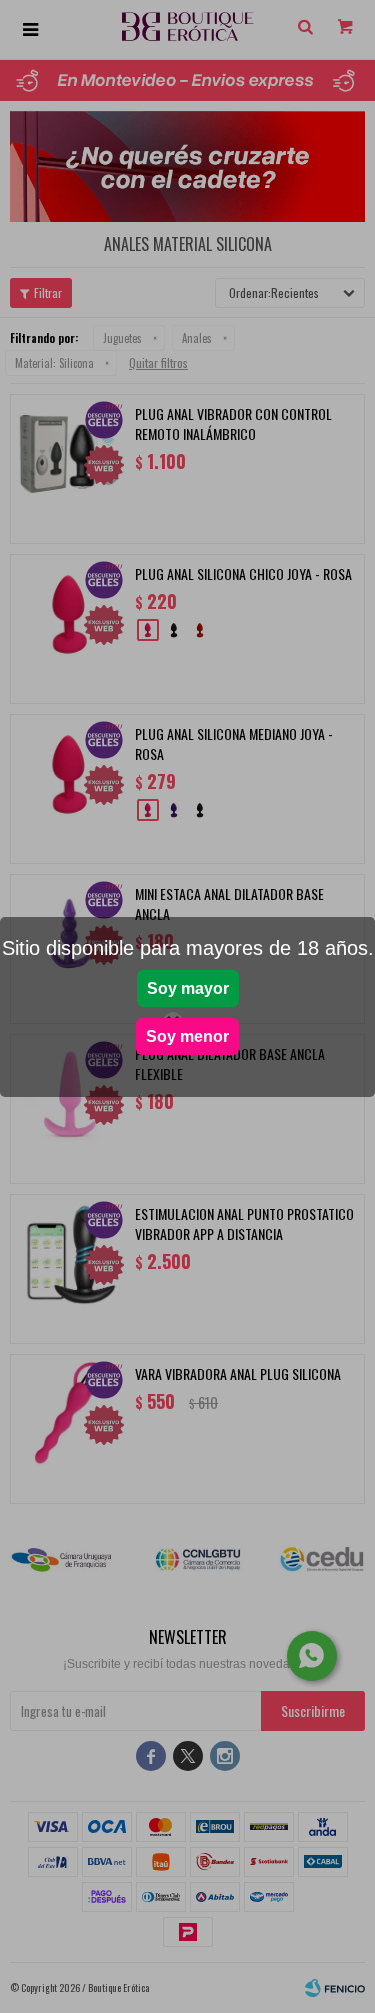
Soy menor (187, 1036)
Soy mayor (188, 988)
